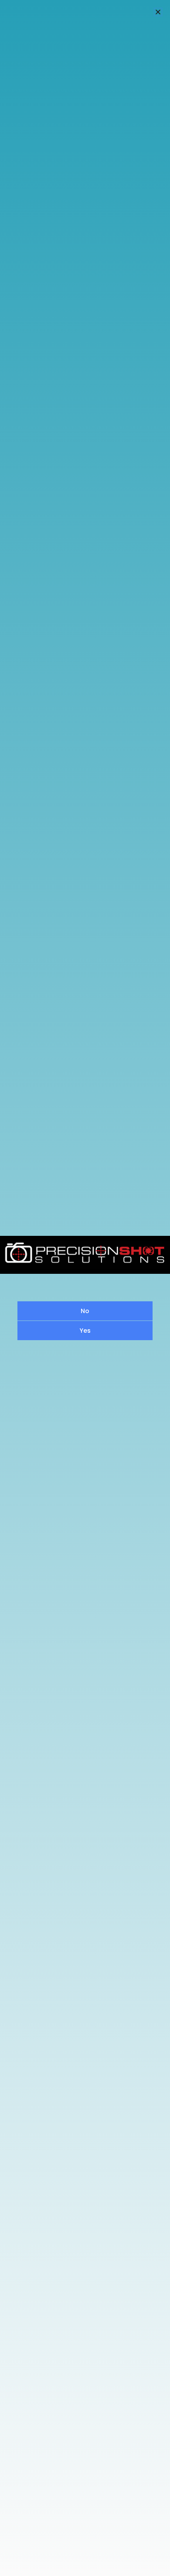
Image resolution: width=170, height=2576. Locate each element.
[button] (158, 12)
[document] (85, 1288)
